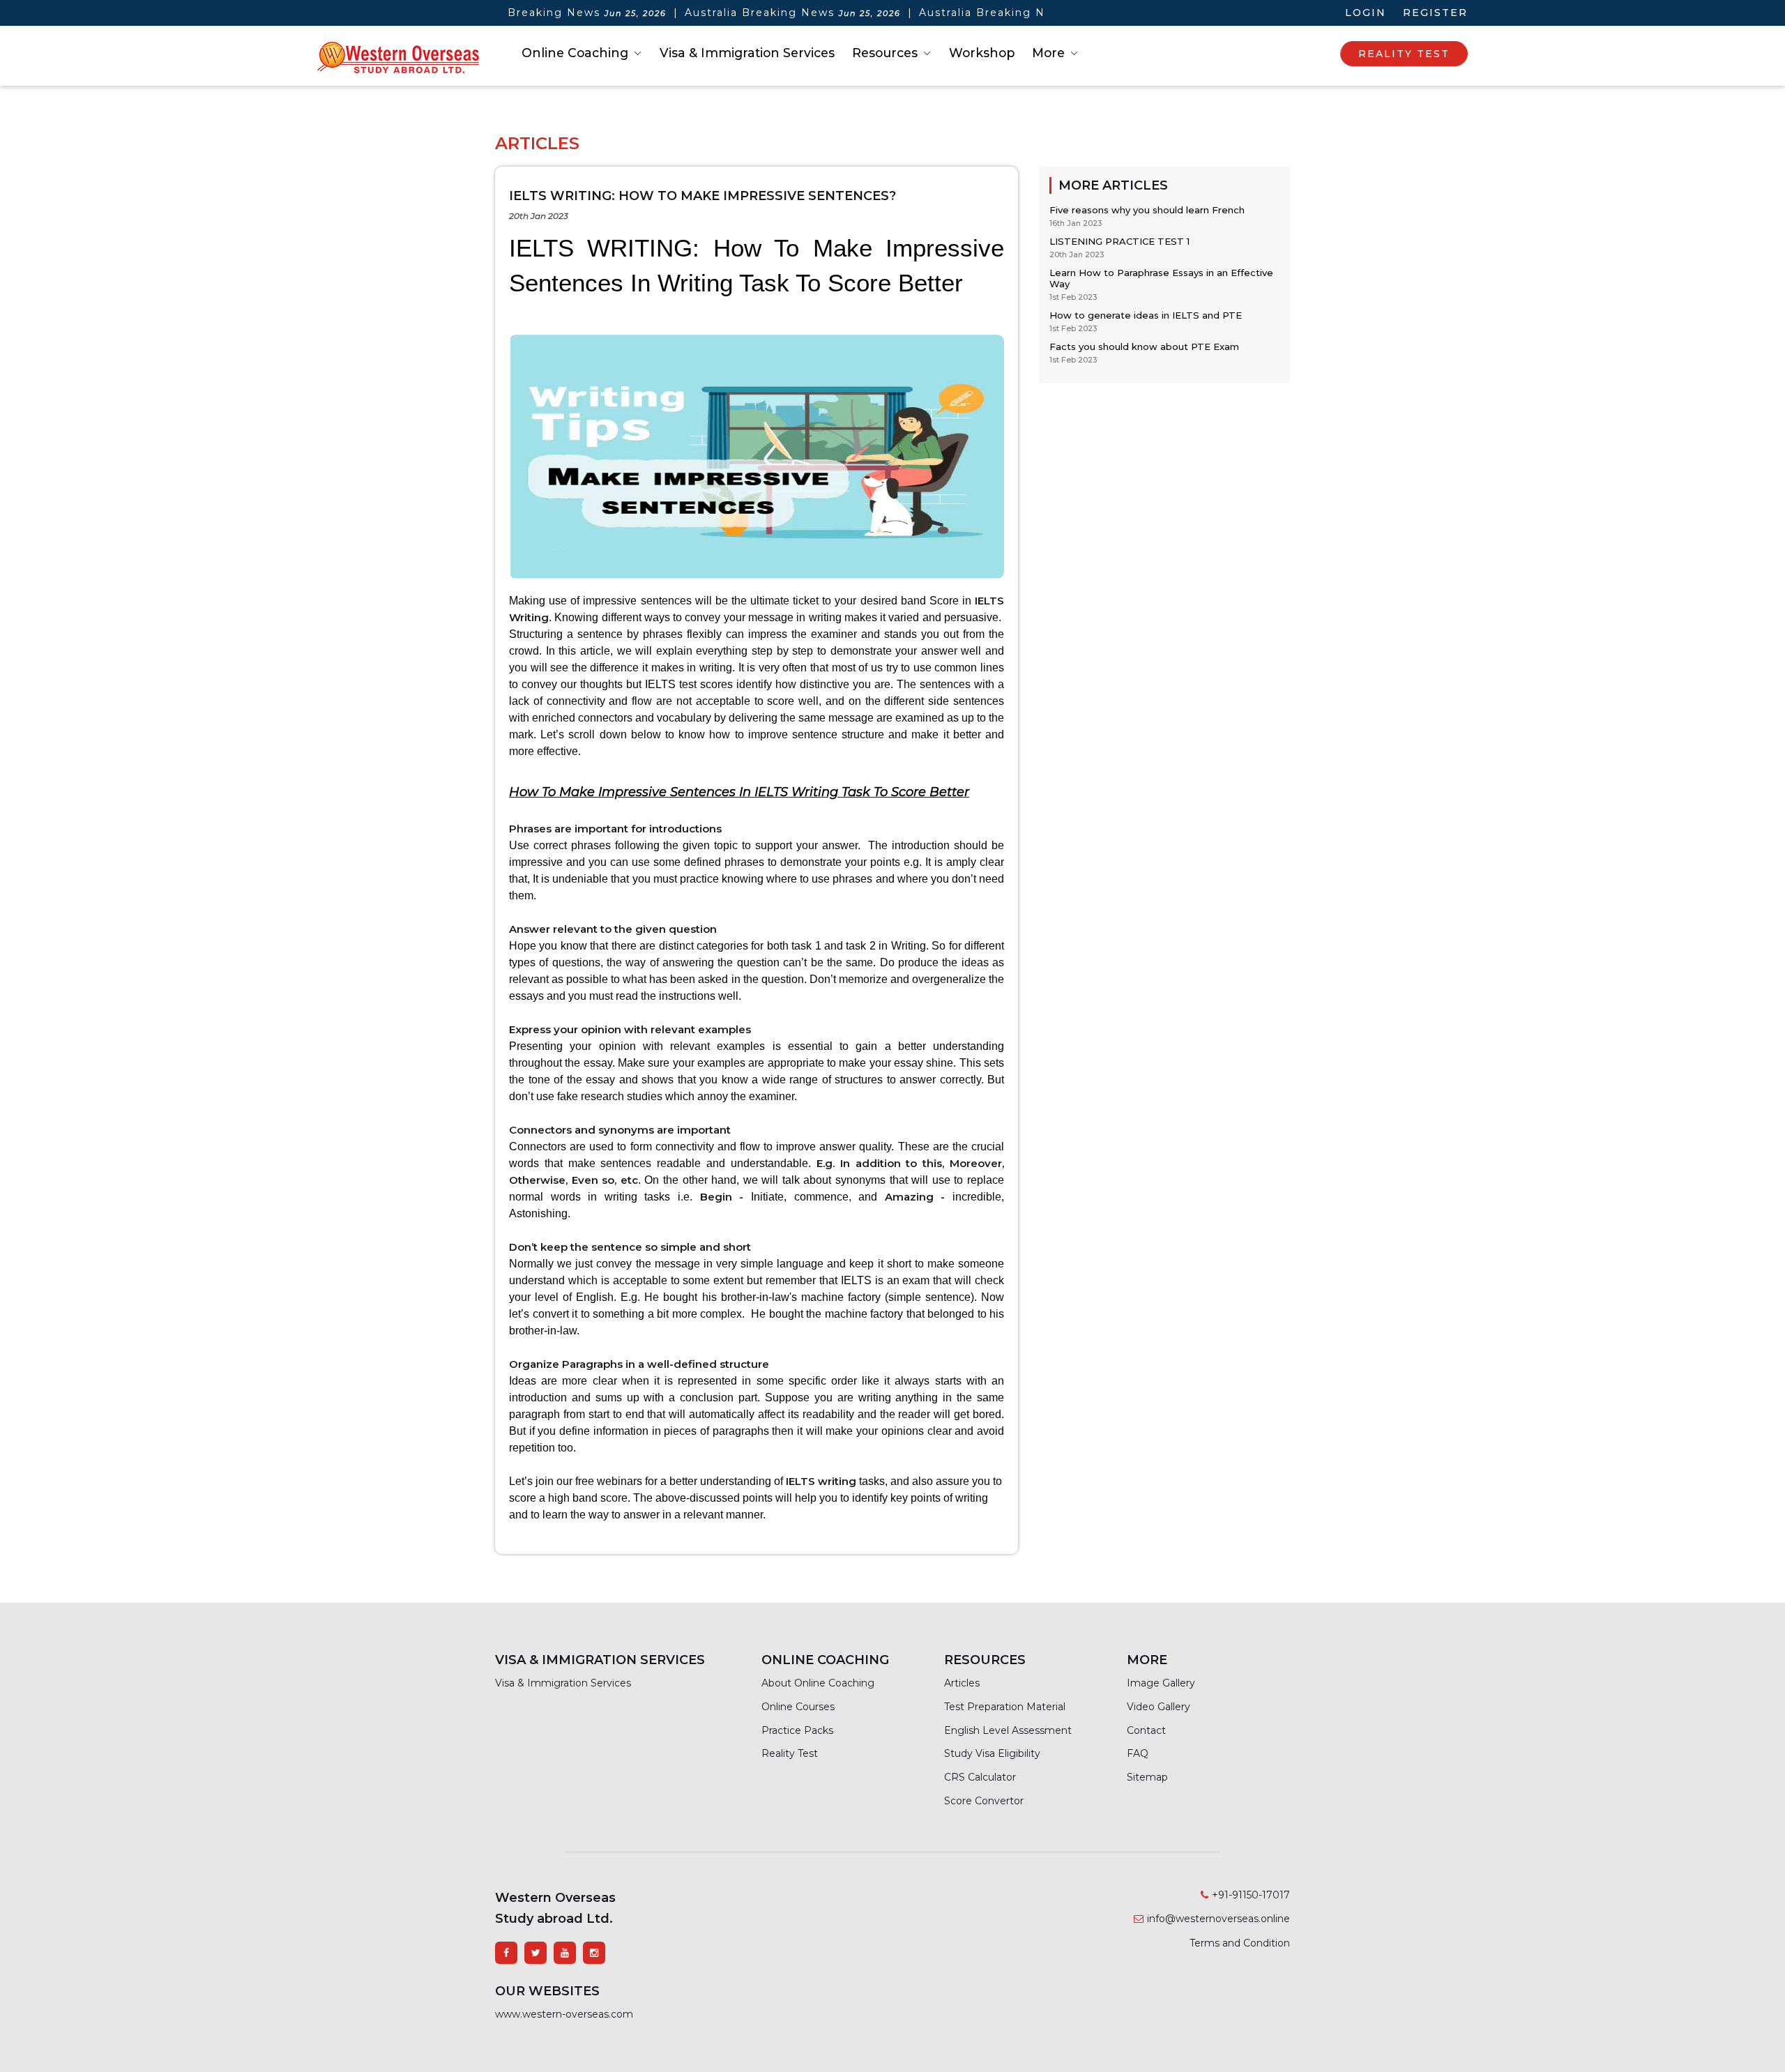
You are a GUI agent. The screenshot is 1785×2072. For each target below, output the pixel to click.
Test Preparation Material (1005, 1707)
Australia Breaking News (510, 13)
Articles (962, 1683)
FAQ (1138, 1753)
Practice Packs (797, 1730)
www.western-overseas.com (564, 2014)
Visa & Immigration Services (747, 53)
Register (1435, 13)
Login (1366, 13)
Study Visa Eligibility (992, 1753)
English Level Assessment (1008, 1730)
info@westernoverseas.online (1218, 1919)
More (1048, 53)
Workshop (982, 53)
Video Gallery (1159, 1707)
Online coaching (575, 53)
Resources (885, 53)
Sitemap (1147, 1777)
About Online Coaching (818, 1683)
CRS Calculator (980, 1777)
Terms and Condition (1240, 1943)
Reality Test (790, 1753)
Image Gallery (1161, 1683)
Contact (1146, 1730)
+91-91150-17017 (1251, 1895)
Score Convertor (984, 1801)
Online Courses (798, 1707)
